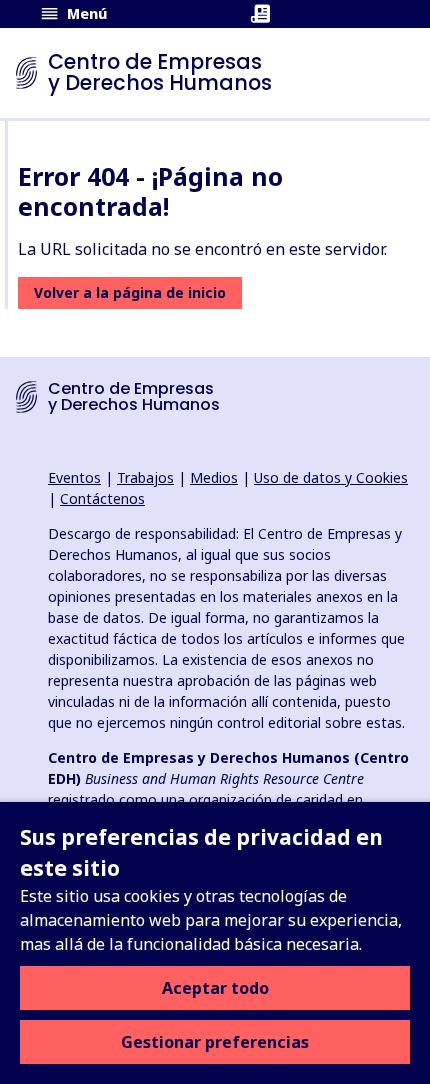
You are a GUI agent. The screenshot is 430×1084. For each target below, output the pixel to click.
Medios (214, 477)
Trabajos (145, 477)
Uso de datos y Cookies (331, 477)
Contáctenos (102, 498)
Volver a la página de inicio (130, 292)
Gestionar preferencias (215, 1042)
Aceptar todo (215, 988)
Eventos (74, 477)
